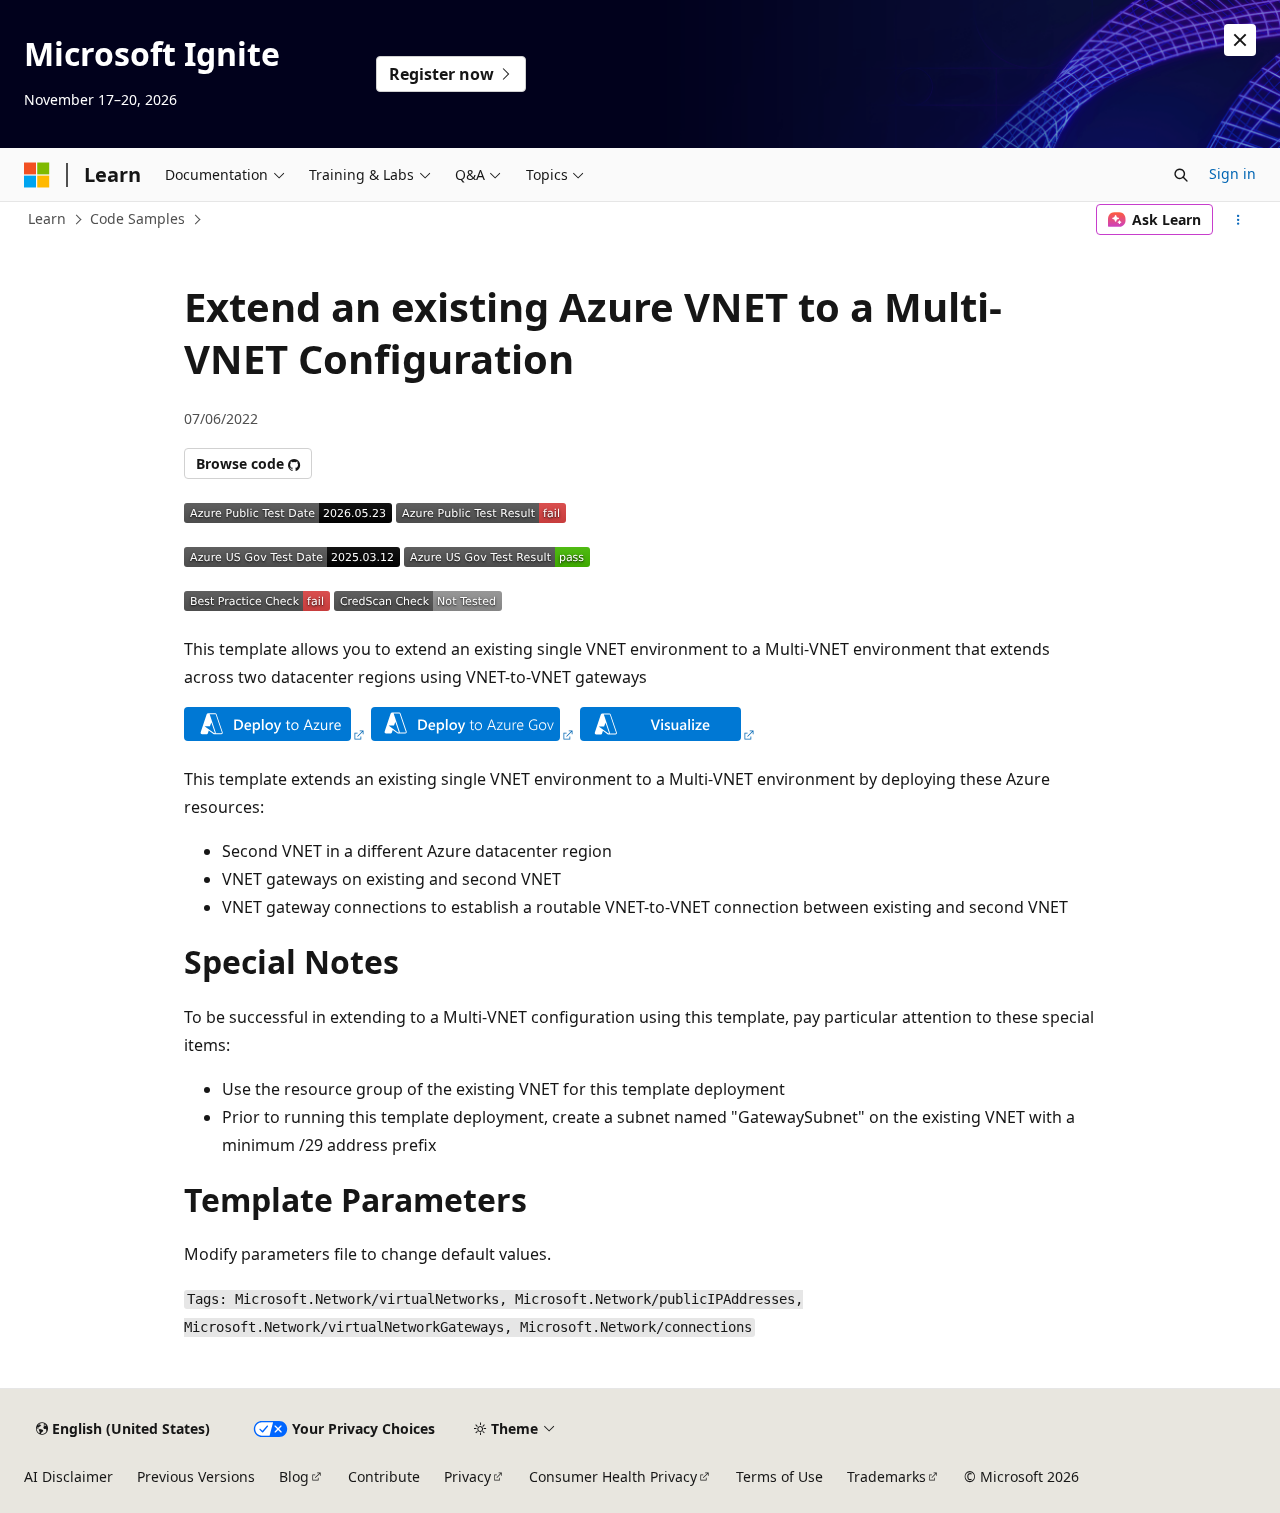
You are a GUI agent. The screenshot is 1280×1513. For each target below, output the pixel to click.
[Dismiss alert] (1240, 40)
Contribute (384, 1476)
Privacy (467, 1476)
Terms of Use (779, 1476)
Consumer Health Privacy (613, 1476)
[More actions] (1238, 220)
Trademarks (886, 1476)
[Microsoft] (37, 175)
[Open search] (1181, 175)
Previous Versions (196, 1476)
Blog (294, 1476)
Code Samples (137, 218)
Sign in (1232, 173)
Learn (47, 218)
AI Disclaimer (68, 1476)
